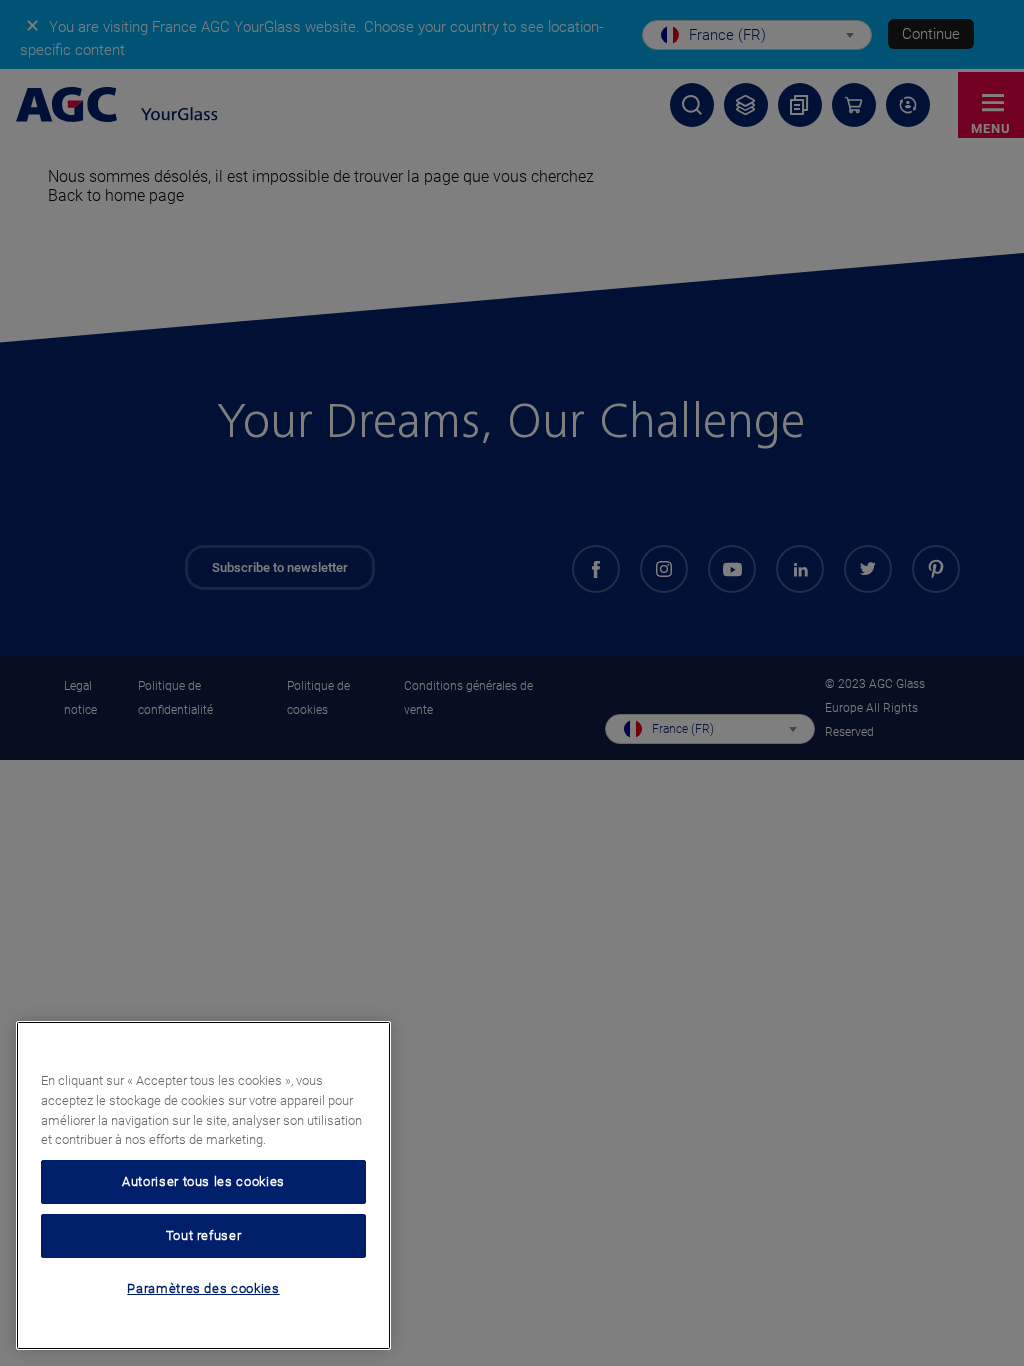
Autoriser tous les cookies (203, 1181)
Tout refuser (204, 1235)
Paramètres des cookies (203, 1288)
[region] (203, 1185)
